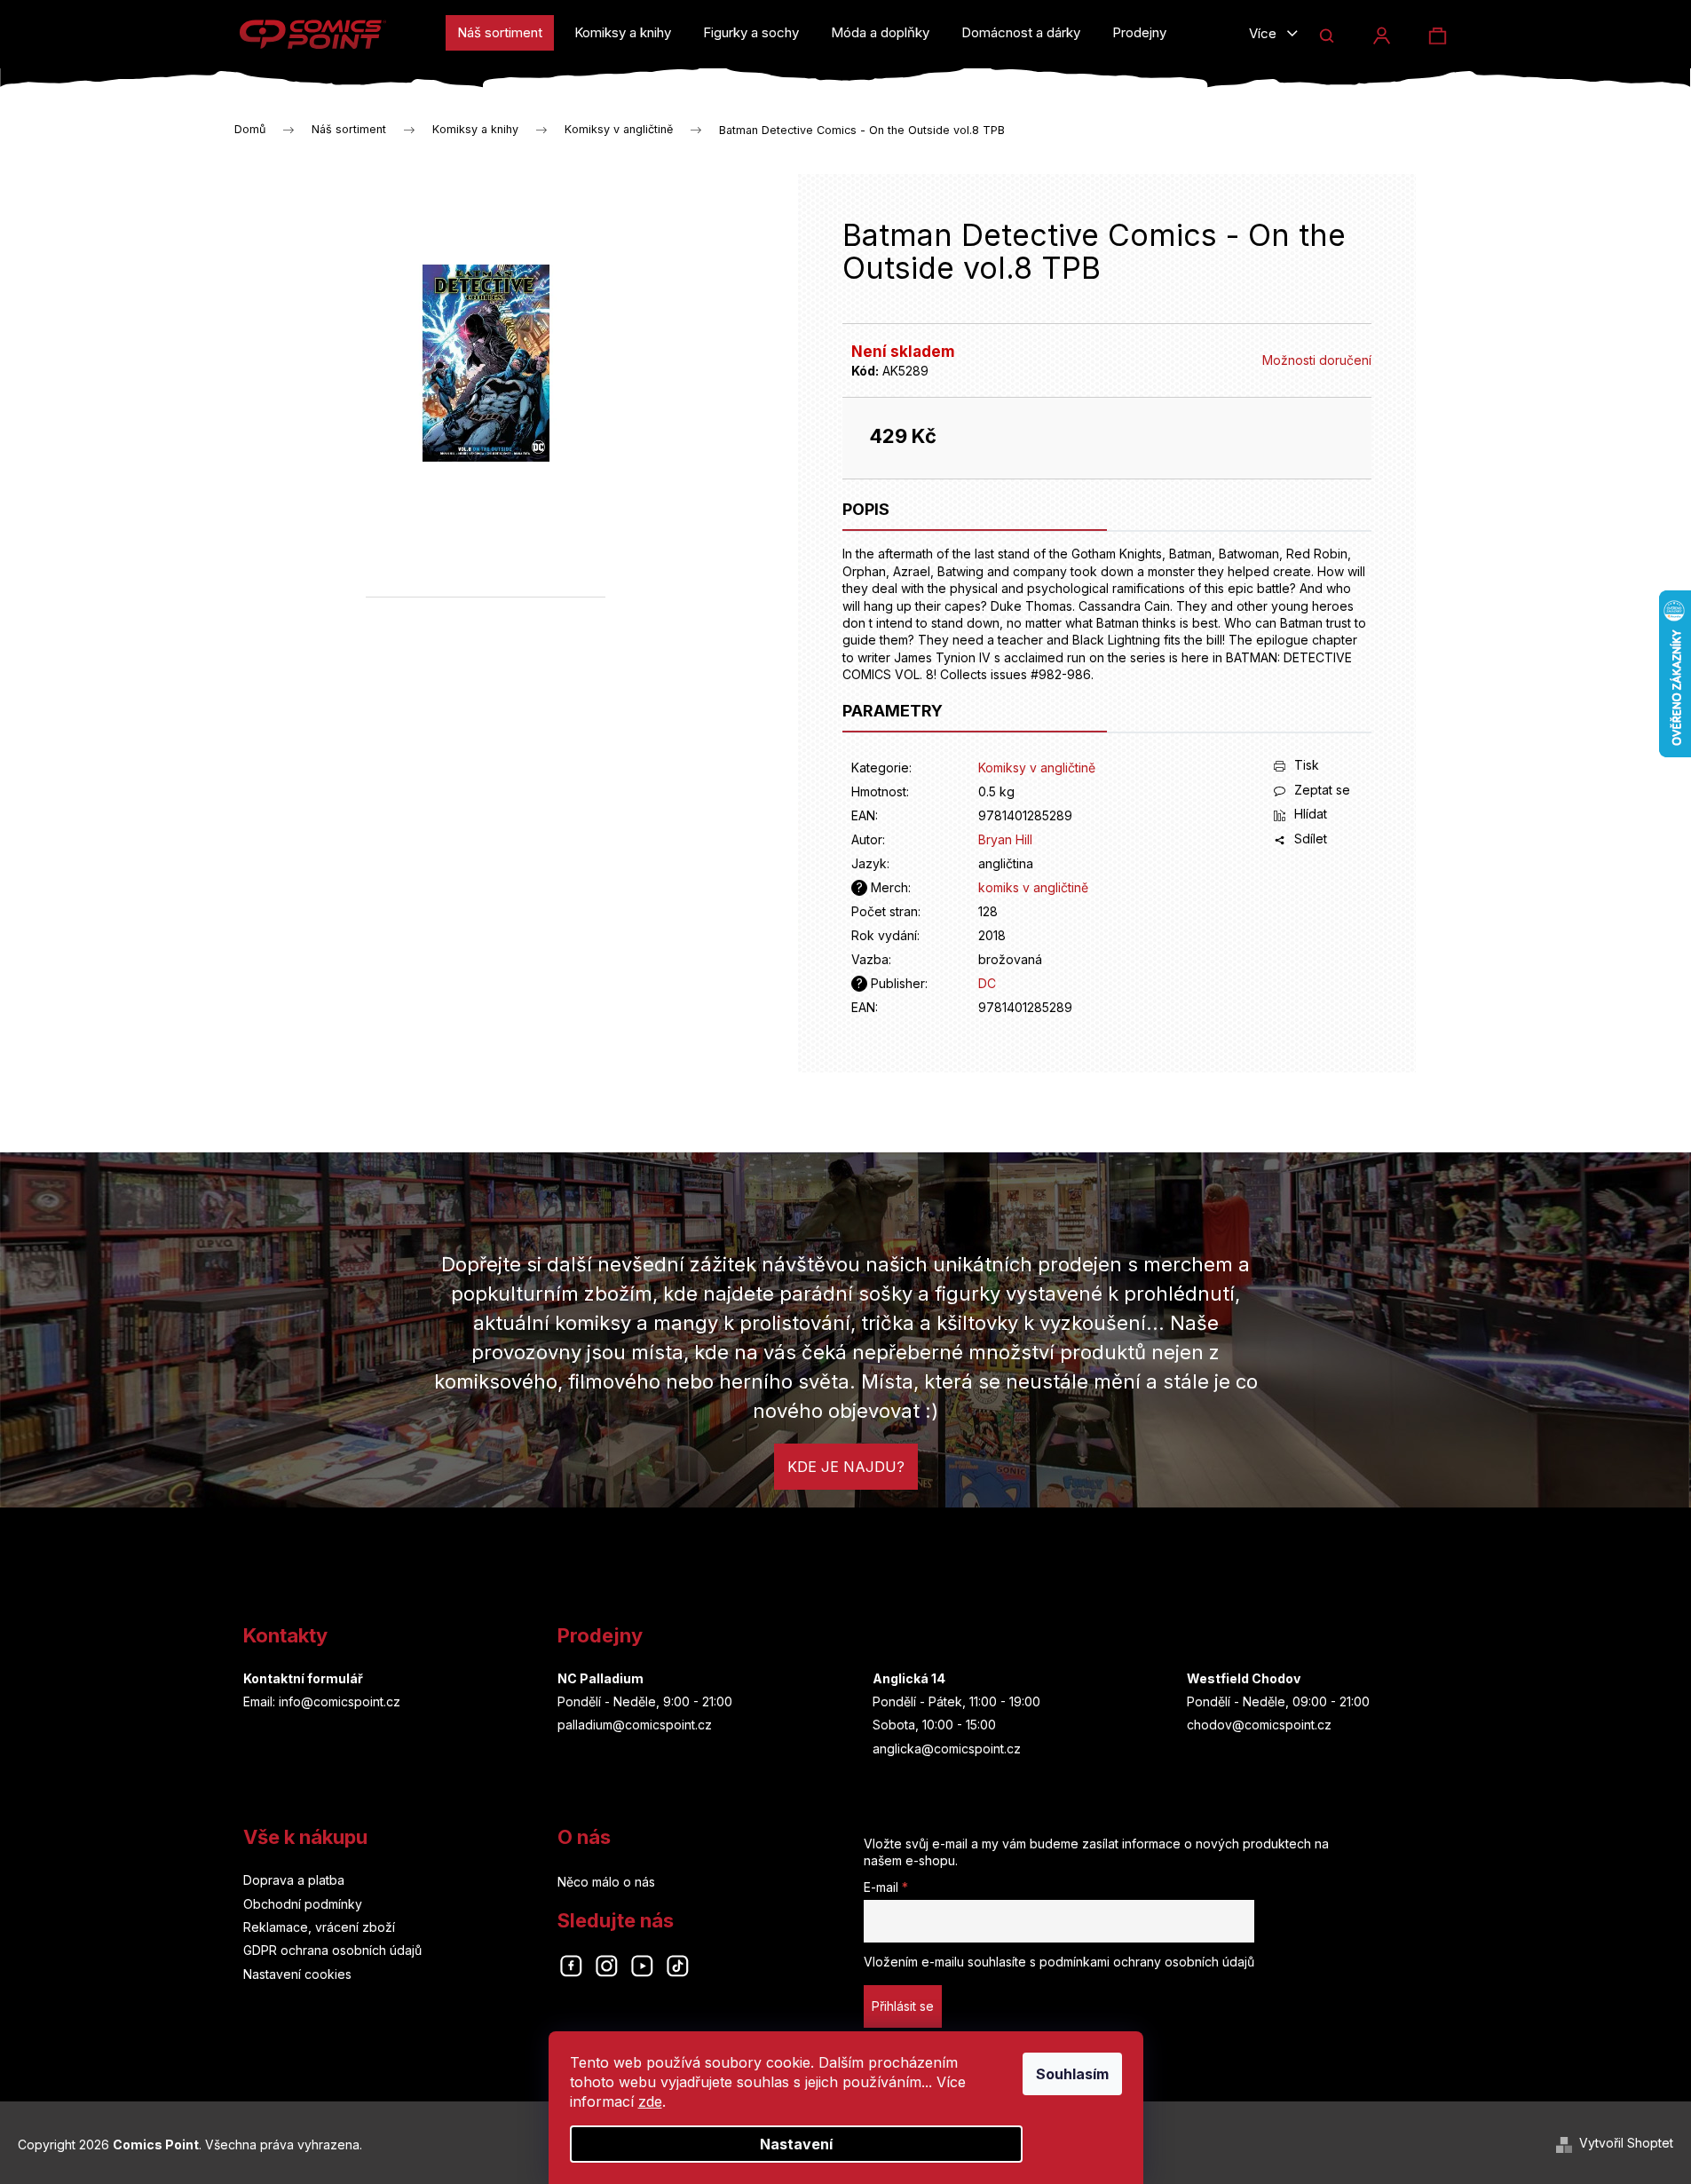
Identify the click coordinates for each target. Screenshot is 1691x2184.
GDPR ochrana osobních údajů (332, 1950)
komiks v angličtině (1033, 887)
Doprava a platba (294, 1880)
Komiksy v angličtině (1037, 768)
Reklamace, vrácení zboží (319, 1927)
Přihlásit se (903, 2006)
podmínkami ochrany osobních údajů (1147, 1962)
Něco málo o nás (606, 1882)
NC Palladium (601, 1678)
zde (650, 2101)
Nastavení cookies (297, 1974)
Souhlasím (1072, 2074)
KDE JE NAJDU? (846, 1467)
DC (987, 983)
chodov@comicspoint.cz (1259, 1725)
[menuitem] (500, 33)
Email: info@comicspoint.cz (322, 1701)
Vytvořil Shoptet (1626, 2143)
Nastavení (796, 2144)
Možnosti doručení (1317, 360)
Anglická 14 (909, 1678)
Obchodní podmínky (303, 1904)
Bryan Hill (1005, 839)
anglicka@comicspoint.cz (947, 1749)
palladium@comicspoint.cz (635, 1725)
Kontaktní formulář (303, 1678)
